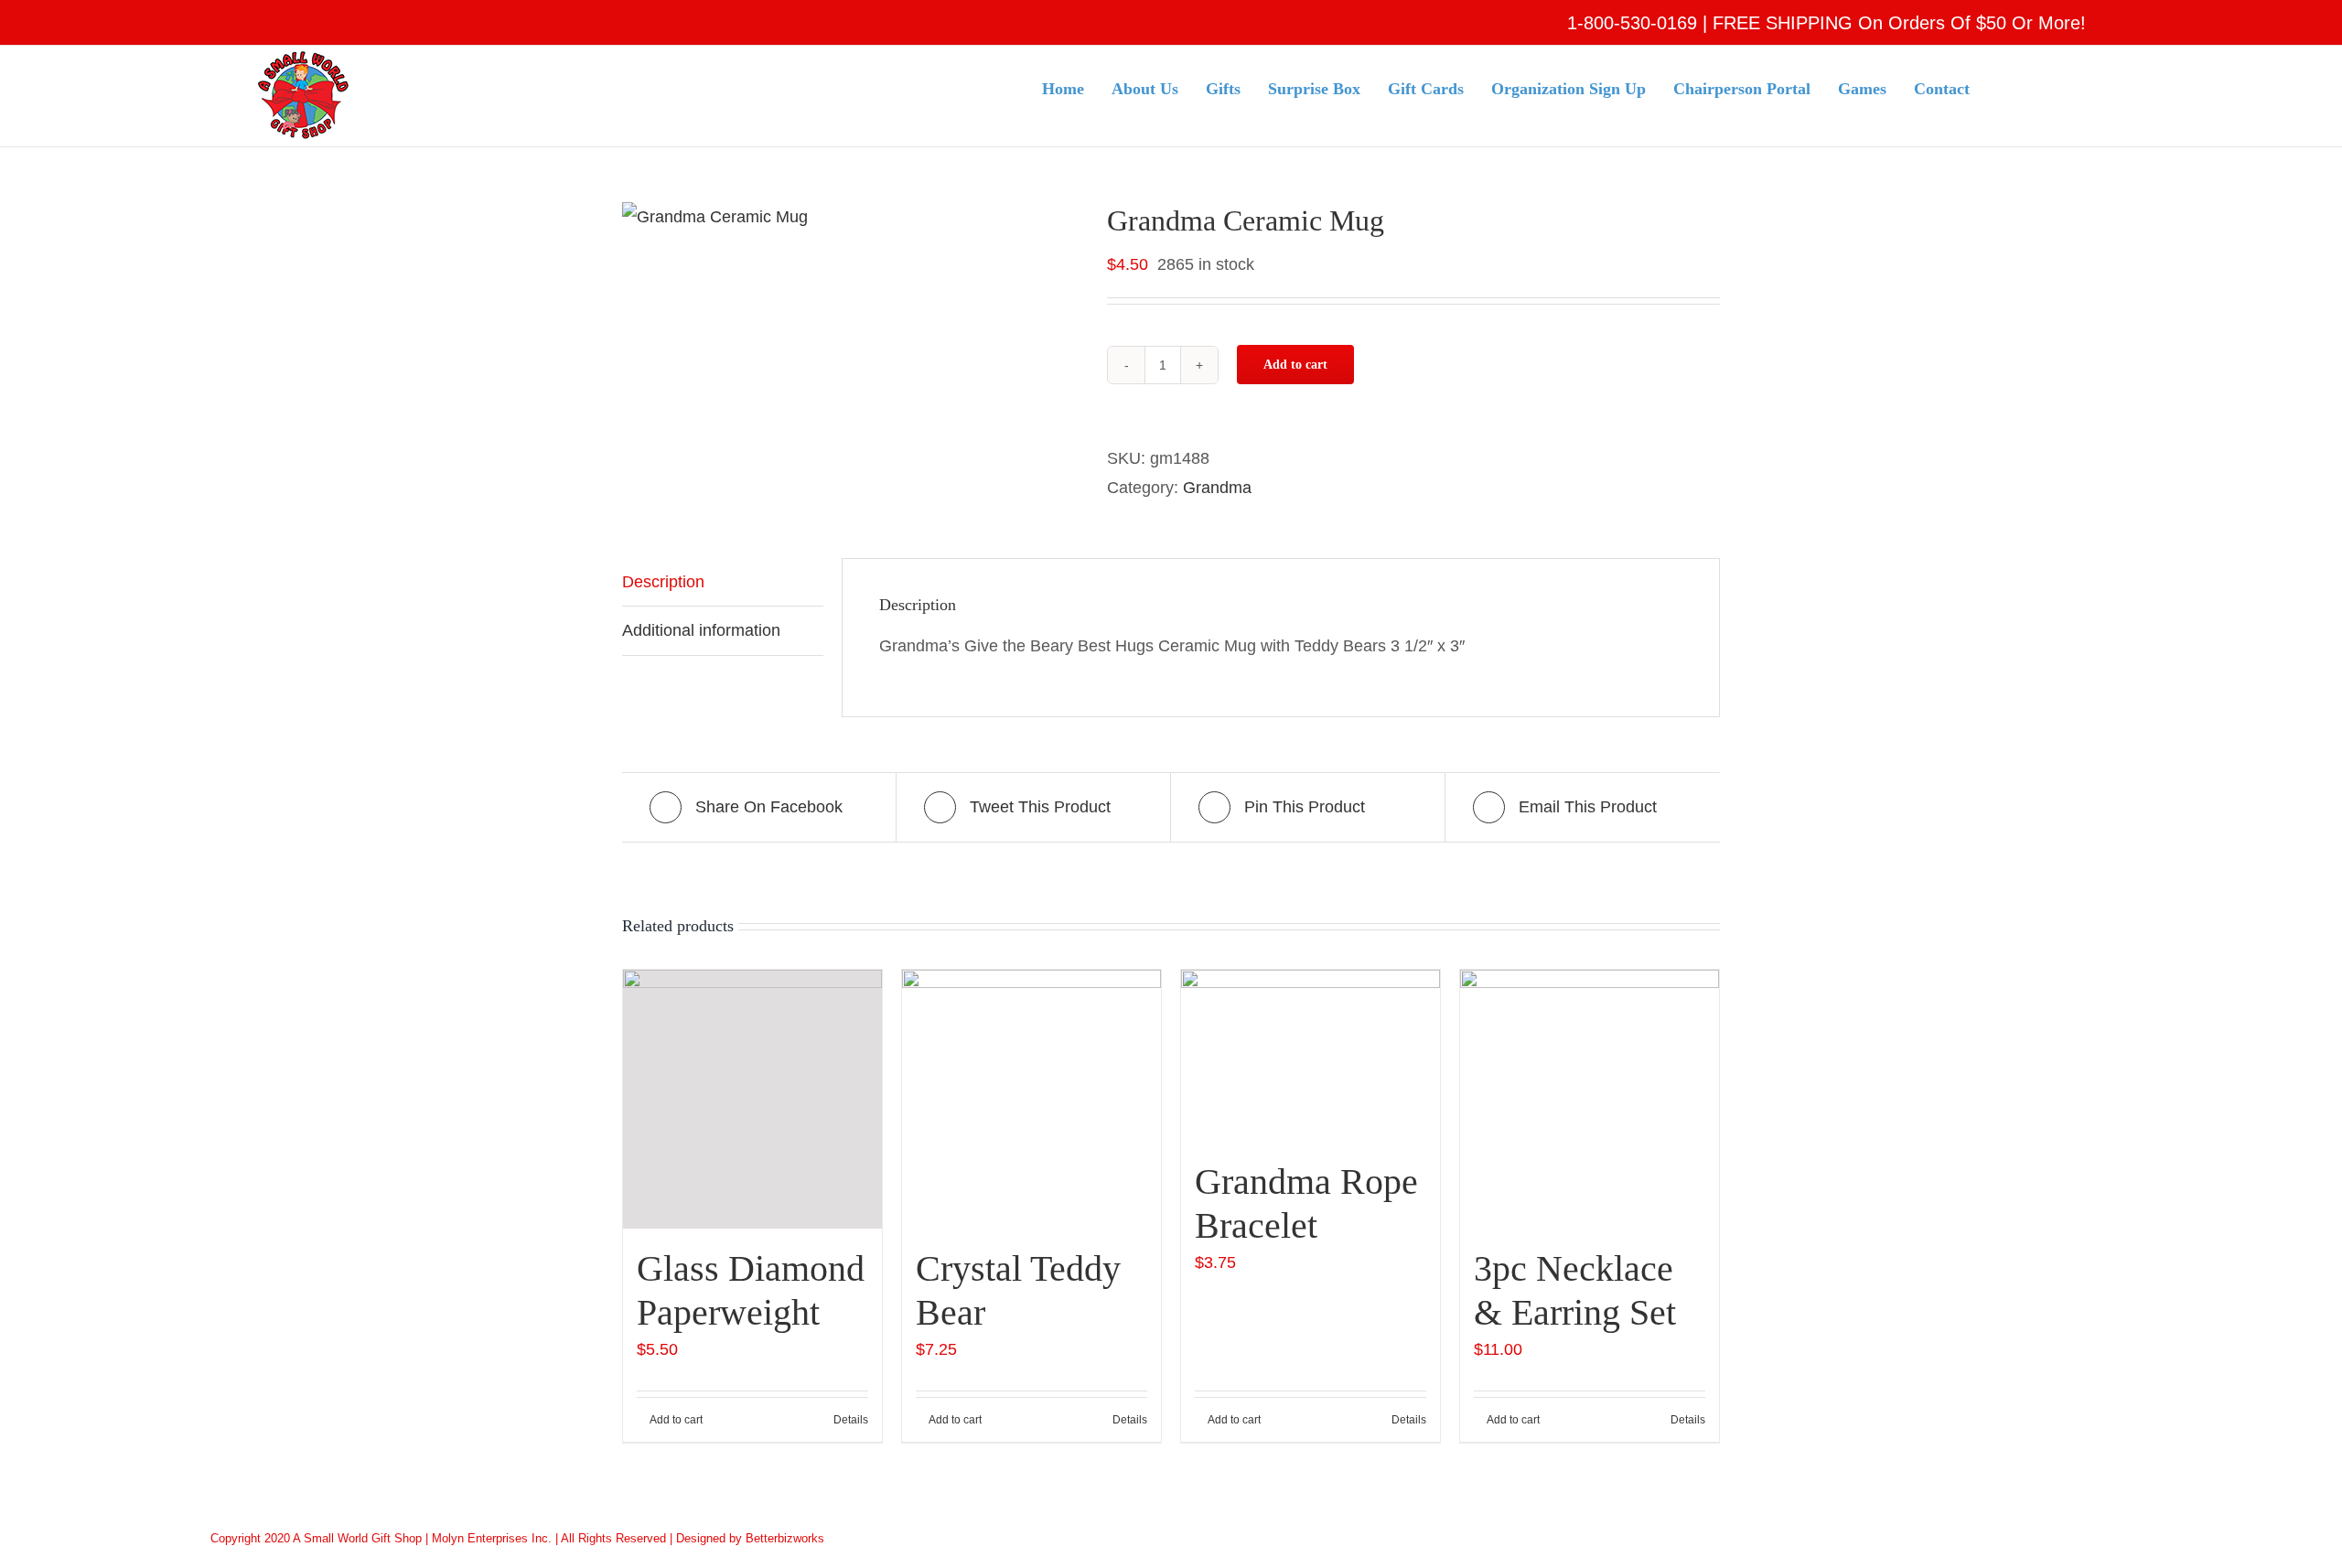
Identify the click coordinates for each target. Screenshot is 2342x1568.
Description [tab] (663, 582)
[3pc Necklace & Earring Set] (1590, 1099)
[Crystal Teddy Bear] (1031, 1099)
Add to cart (1295, 365)
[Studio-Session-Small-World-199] (851, 217)
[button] (2052, 87)
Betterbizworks (785, 1538)
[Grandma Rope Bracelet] (1311, 1056)
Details (851, 1420)
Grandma (1217, 488)
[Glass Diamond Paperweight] (752, 1099)
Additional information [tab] (701, 630)
